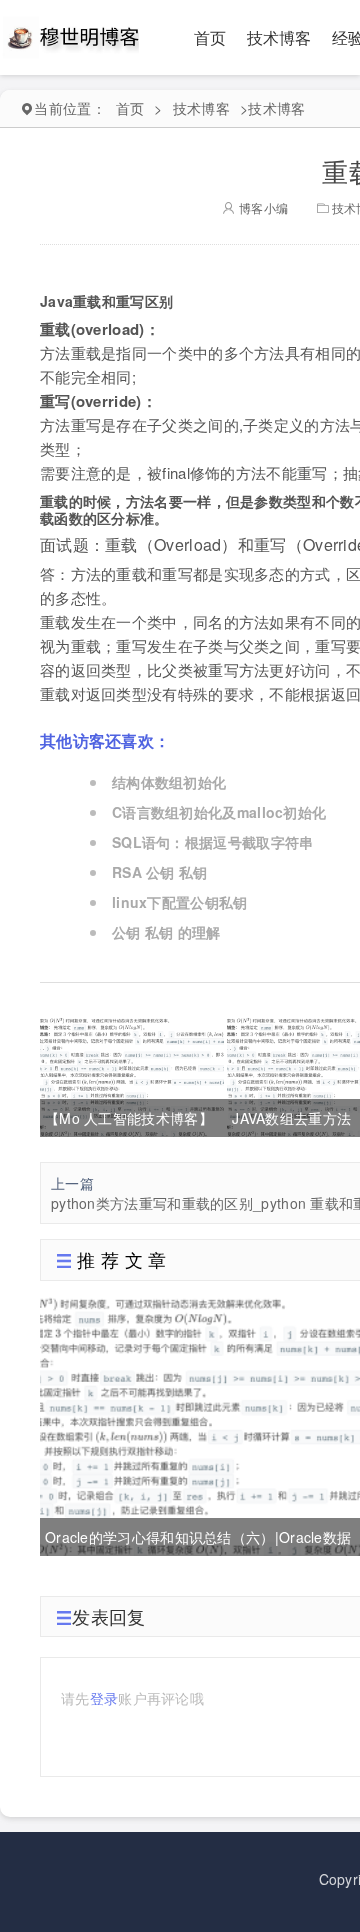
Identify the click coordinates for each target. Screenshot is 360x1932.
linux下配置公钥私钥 (180, 902)
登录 (104, 1698)
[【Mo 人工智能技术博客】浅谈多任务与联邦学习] (132, 1075)
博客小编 (262, 207)
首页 (210, 37)
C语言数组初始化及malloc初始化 (219, 812)
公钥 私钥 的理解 (166, 932)
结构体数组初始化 (169, 782)
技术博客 (279, 37)
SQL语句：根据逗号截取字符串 (213, 842)
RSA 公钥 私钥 (160, 872)
